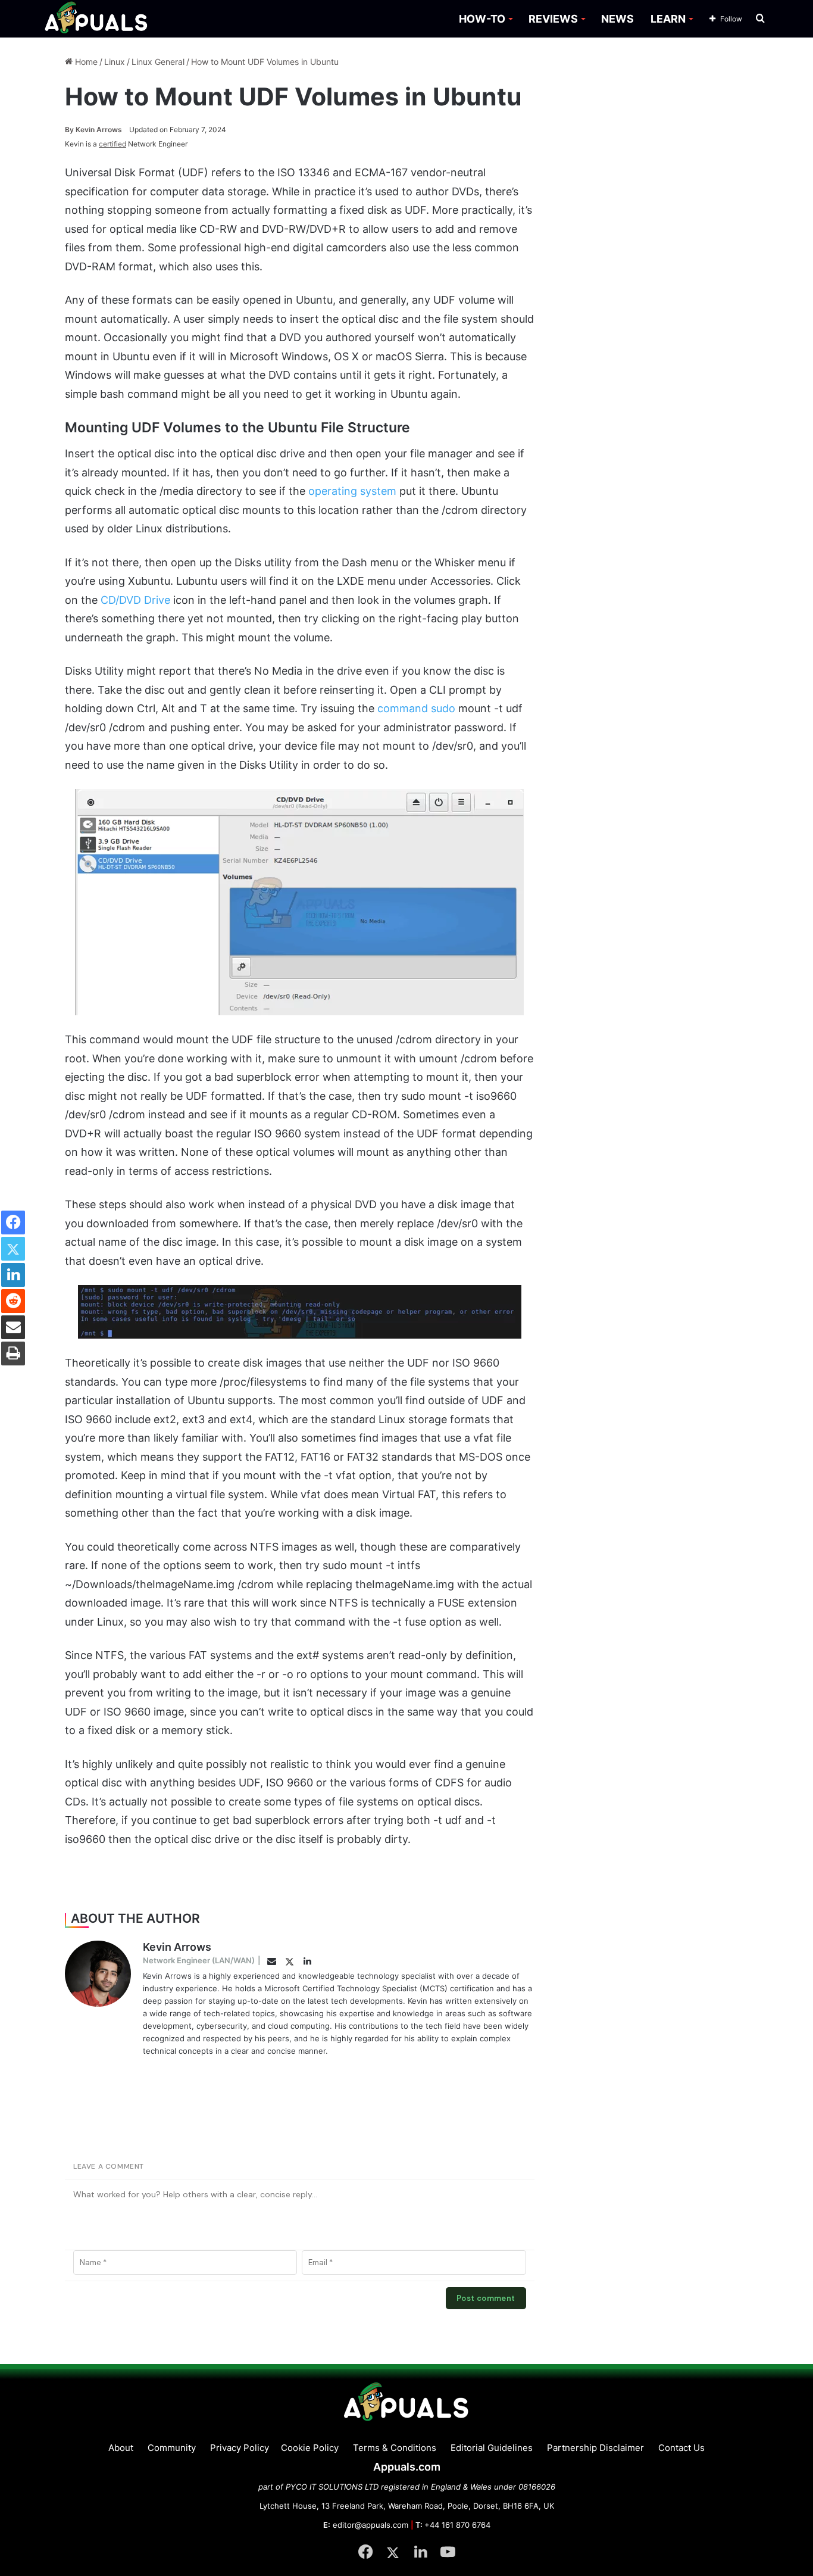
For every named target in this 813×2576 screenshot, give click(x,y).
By (70, 130)
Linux (115, 62)
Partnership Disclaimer (595, 2448)
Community (172, 2448)
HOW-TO (482, 19)
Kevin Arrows (93, 130)
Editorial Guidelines (492, 2448)
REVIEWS (553, 19)
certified (112, 144)
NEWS (617, 19)
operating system (352, 491)
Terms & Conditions (395, 2448)
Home (85, 62)
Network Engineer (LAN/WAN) (199, 1960)
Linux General (158, 62)
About (121, 2448)
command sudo (416, 708)
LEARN (668, 19)
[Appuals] (97, 19)
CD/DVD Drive (135, 600)
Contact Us (681, 2448)
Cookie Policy (310, 2448)
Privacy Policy (240, 2448)
